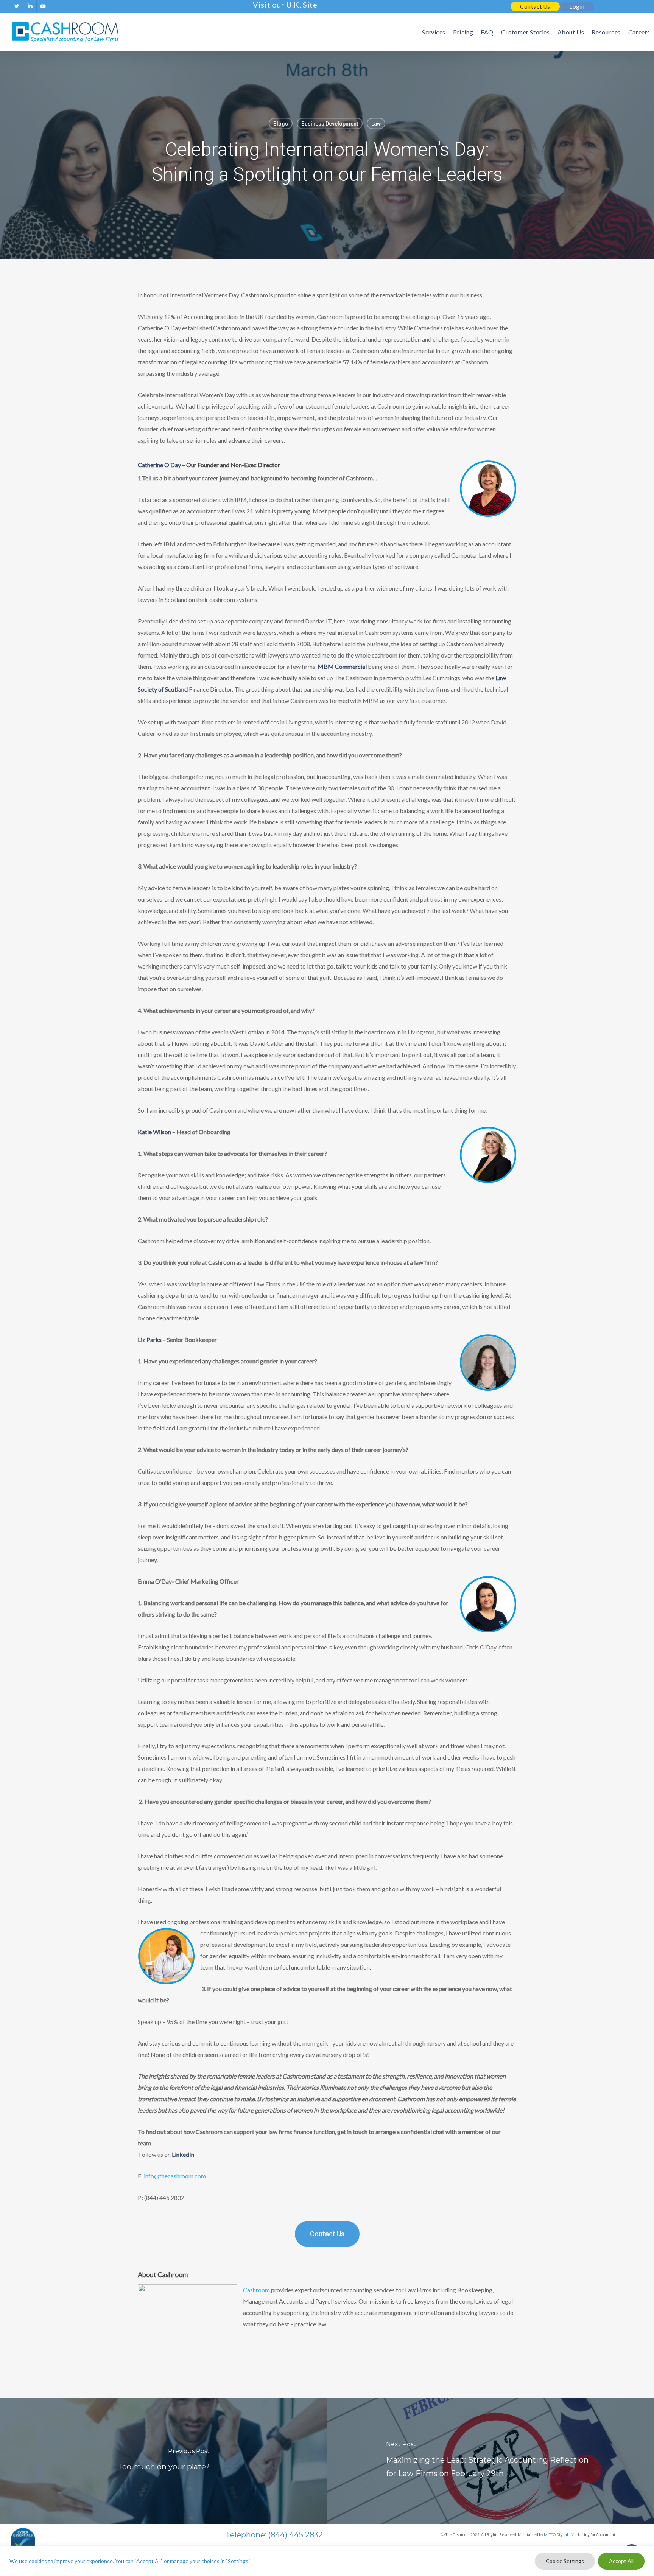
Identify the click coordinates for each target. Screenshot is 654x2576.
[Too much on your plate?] (163, 2461)
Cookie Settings (565, 2561)
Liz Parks (150, 1339)
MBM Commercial (342, 666)
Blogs (281, 124)
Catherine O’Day (159, 465)
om (175, 2176)
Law (376, 124)
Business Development (330, 124)
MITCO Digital (556, 2534)
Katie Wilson (154, 1132)
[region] (327, 2561)
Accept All (621, 2561)
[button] (327, 2234)
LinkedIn (183, 2154)
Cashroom (256, 2290)
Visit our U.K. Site (285, 5)
